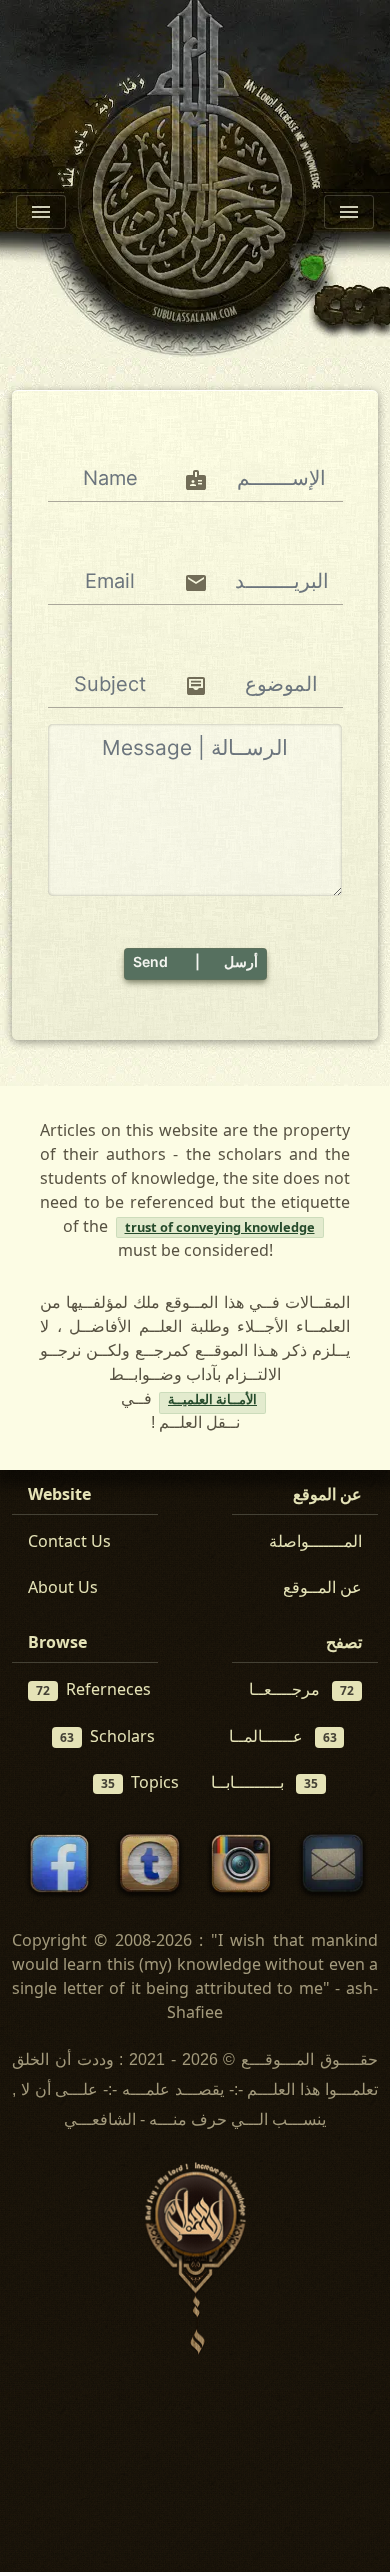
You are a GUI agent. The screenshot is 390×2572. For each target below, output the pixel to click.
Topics (140, 1782)
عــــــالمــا (283, 1736)
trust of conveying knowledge (220, 1227)
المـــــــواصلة (315, 1541)
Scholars (107, 1736)
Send (195, 962)
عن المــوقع (322, 1587)
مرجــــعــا (301, 1689)
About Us (63, 1587)
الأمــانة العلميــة (212, 1402)
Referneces (93, 1689)
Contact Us (69, 1541)
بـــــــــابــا (264, 1782)
